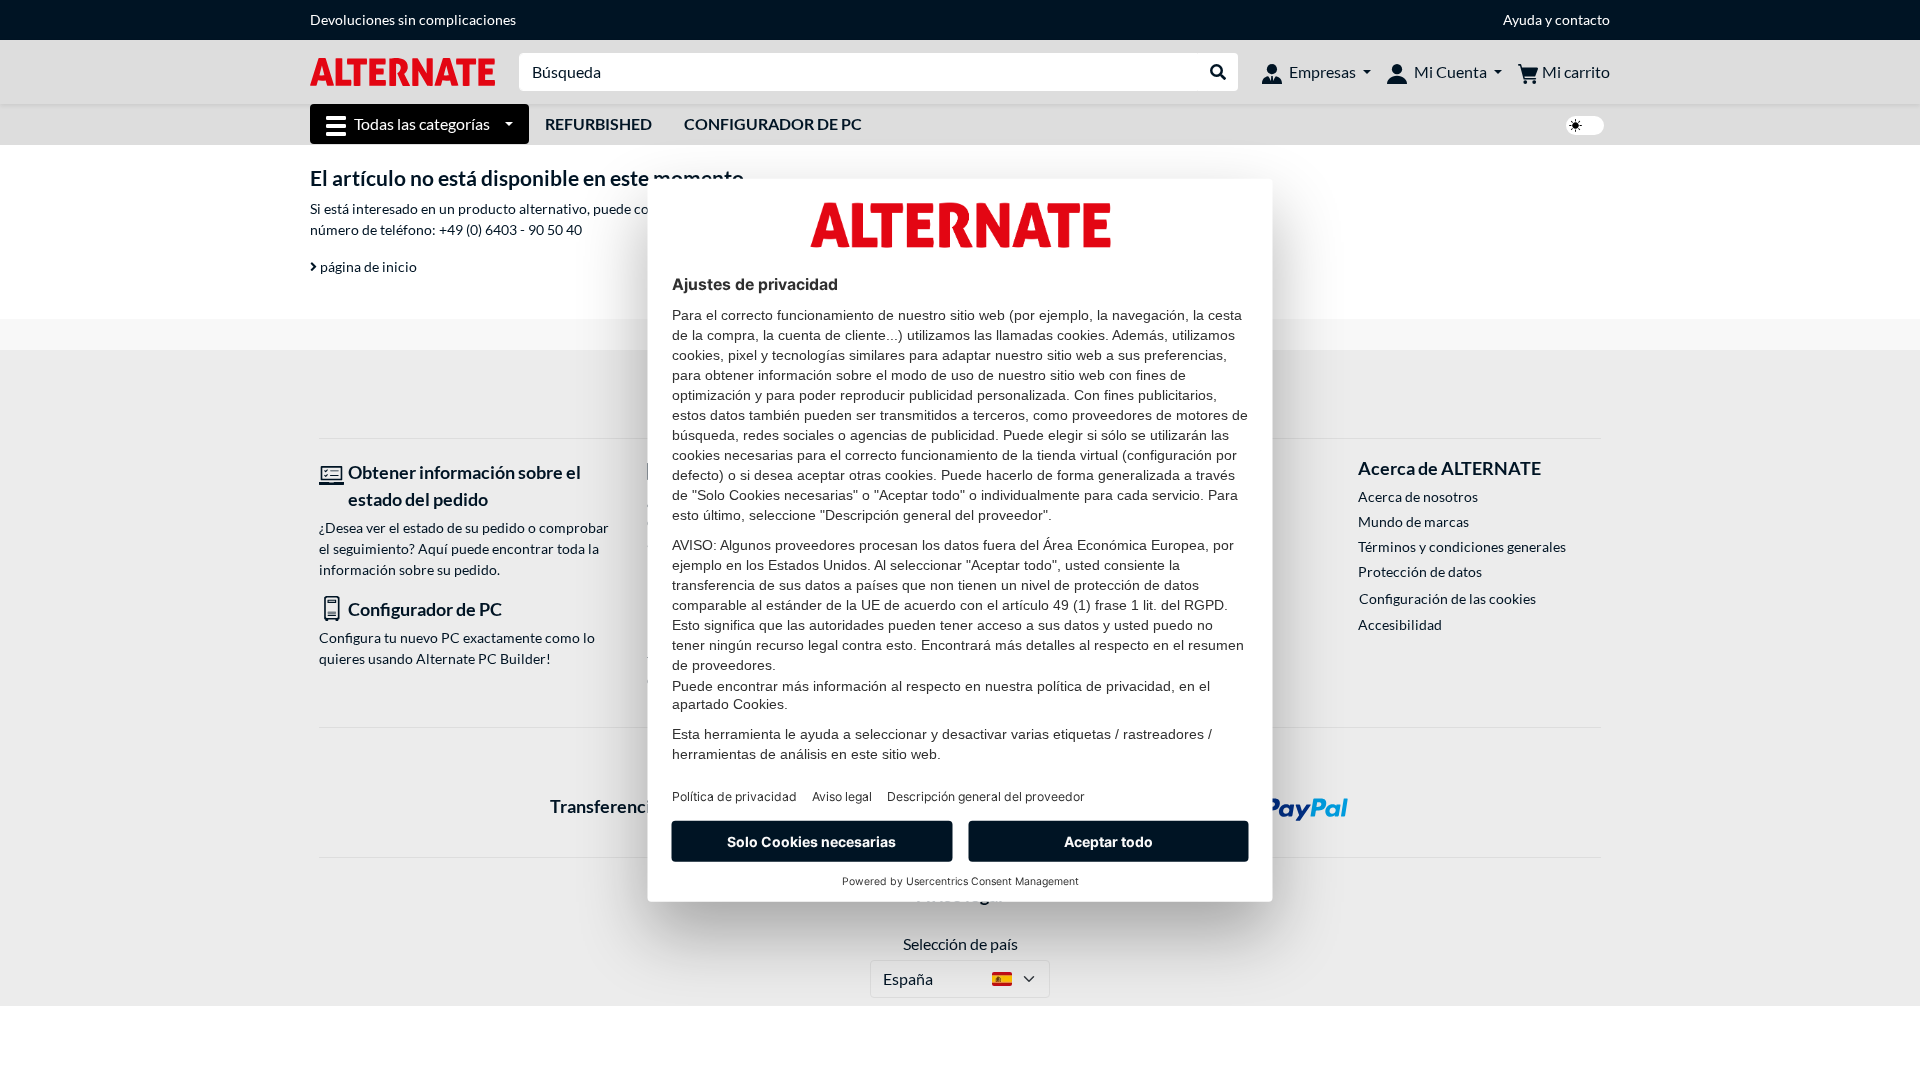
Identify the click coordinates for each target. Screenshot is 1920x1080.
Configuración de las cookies (1447, 598)
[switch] (1585, 125)
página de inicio (367, 266)
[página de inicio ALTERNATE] (402, 70)
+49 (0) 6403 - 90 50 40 (510, 229)
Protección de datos (1420, 571)
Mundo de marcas (1413, 521)
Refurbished (598, 123)
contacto (1582, 19)
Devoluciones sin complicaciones (413, 19)
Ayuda (1522, 19)
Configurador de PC (773, 123)
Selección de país (960, 943)
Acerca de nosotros (1418, 496)
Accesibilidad (1400, 624)
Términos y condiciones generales (1462, 546)
